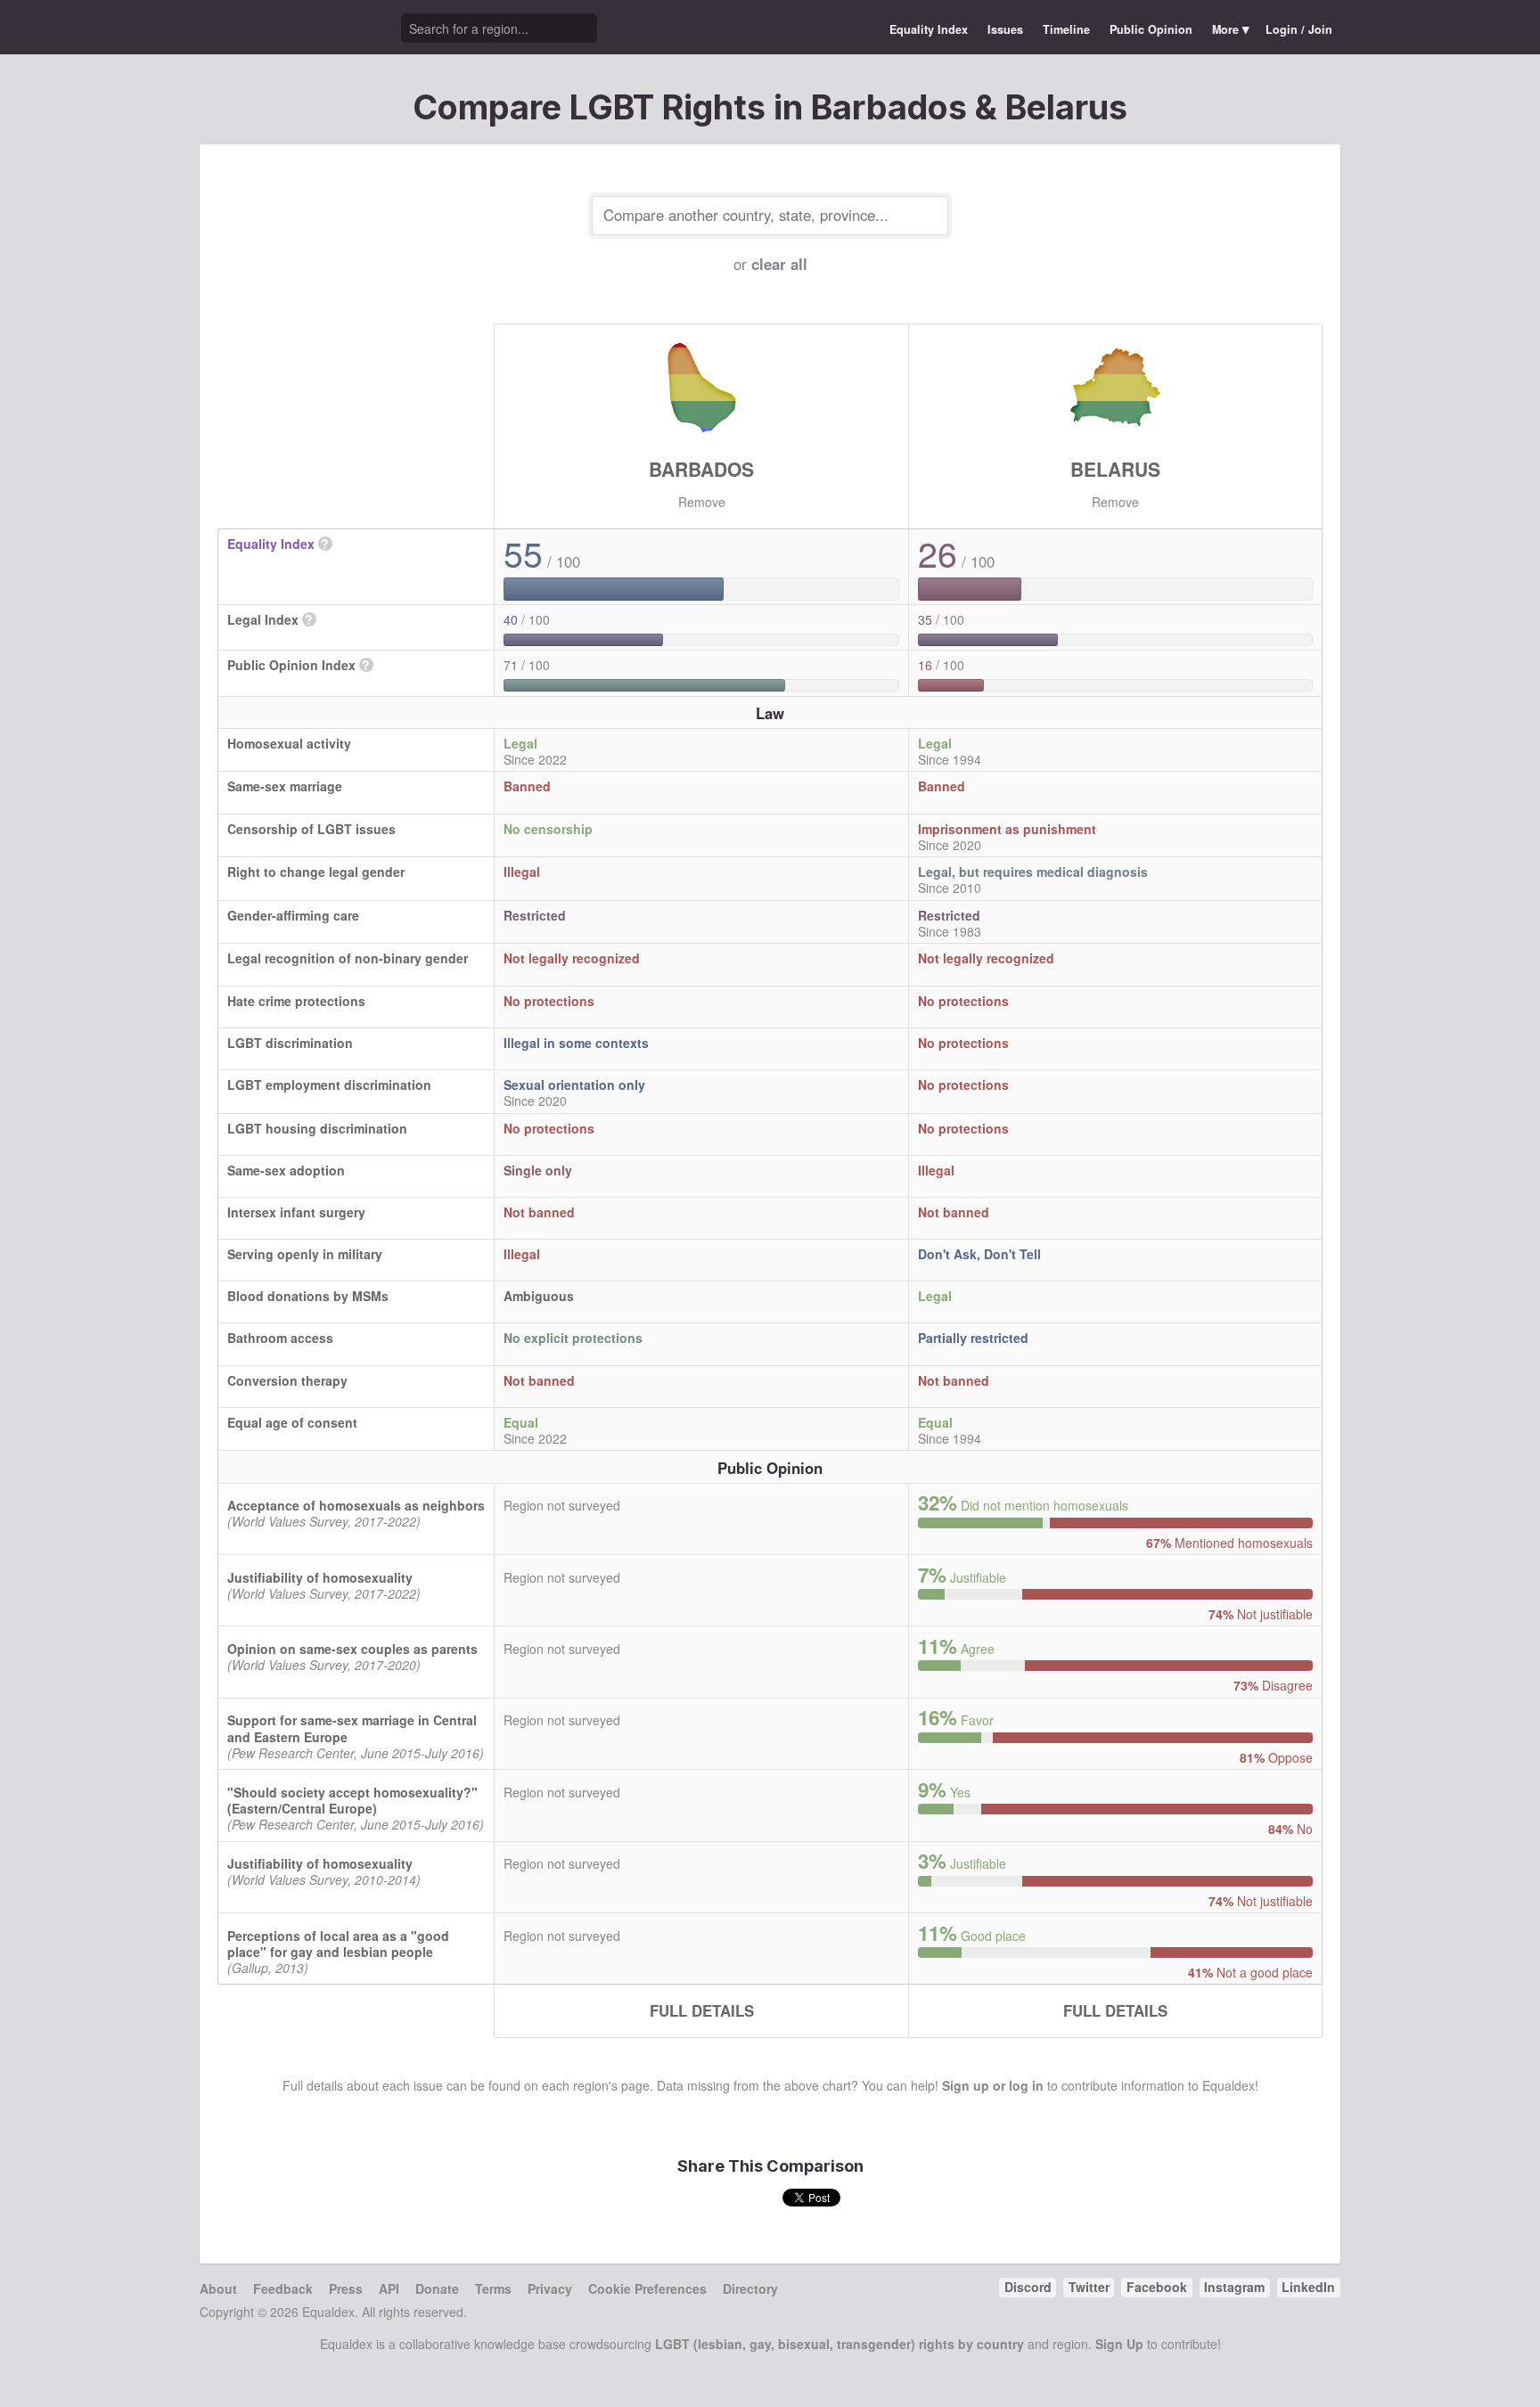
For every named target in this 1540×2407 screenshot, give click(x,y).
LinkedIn (1308, 2287)
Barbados (701, 469)
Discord (1028, 2287)
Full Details (702, 2010)
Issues (1005, 29)
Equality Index (929, 29)
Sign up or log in (993, 2085)
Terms (493, 2288)
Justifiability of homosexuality (320, 1577)
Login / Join (1299, 29)
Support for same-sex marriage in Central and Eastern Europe (352, 1728)
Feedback (283, 2288)
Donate (437, 2288)
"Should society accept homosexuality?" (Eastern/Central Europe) (352, 1800)
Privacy (550, 2288)
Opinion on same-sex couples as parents (352, 1649)
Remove (702, 502)
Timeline (1066, 29)
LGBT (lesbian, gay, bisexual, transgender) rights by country (840, 2344)
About (218, 2288)
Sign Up (1119, 2344)
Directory (750, 2288)
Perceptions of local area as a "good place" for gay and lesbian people (338, 1944)
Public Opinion (1151, 29)
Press (346, 2288)
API (389, 2288)
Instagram (1234, 2287)
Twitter (1089, 2287)
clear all (779, 264)
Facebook (1157, 2287)
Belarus (1115, 469)
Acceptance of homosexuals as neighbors (356, 1505)
